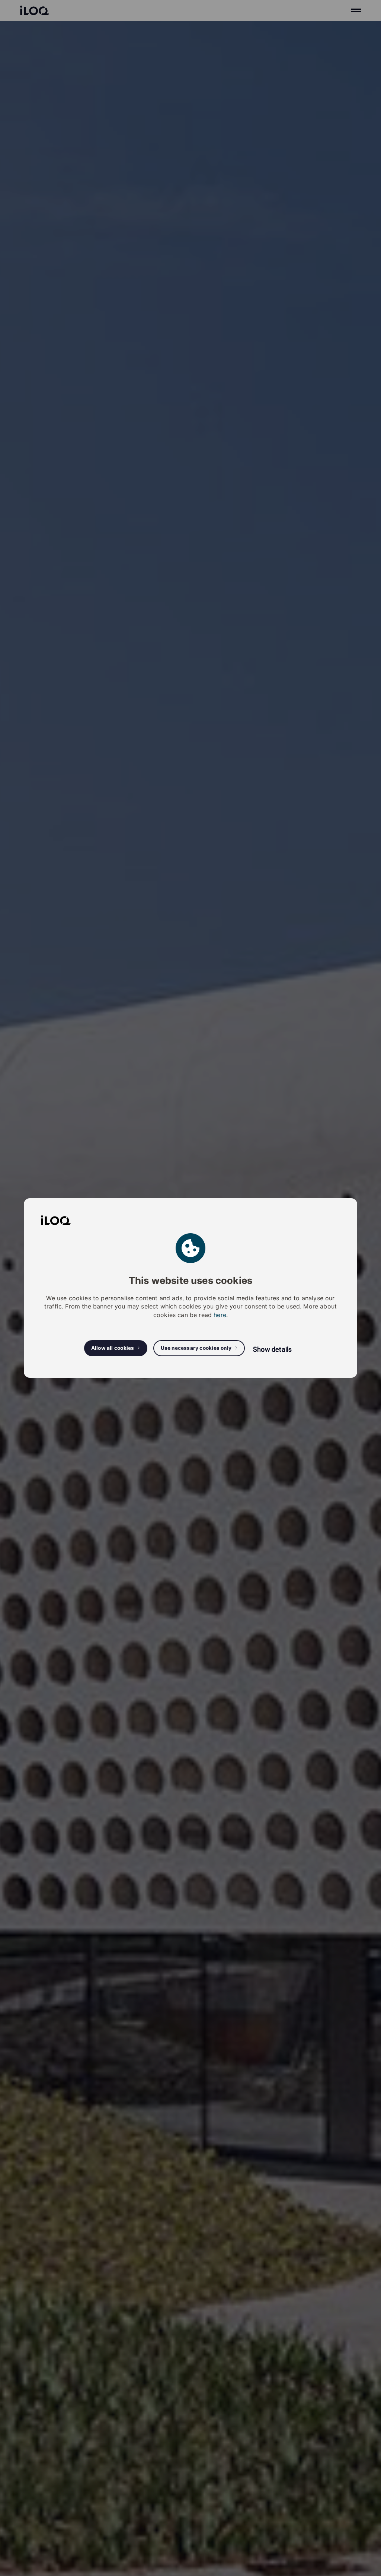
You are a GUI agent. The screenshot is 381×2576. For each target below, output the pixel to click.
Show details (272, 1349)
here (220, 1315)
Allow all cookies (113, 1348)
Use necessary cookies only (196, 1348)
